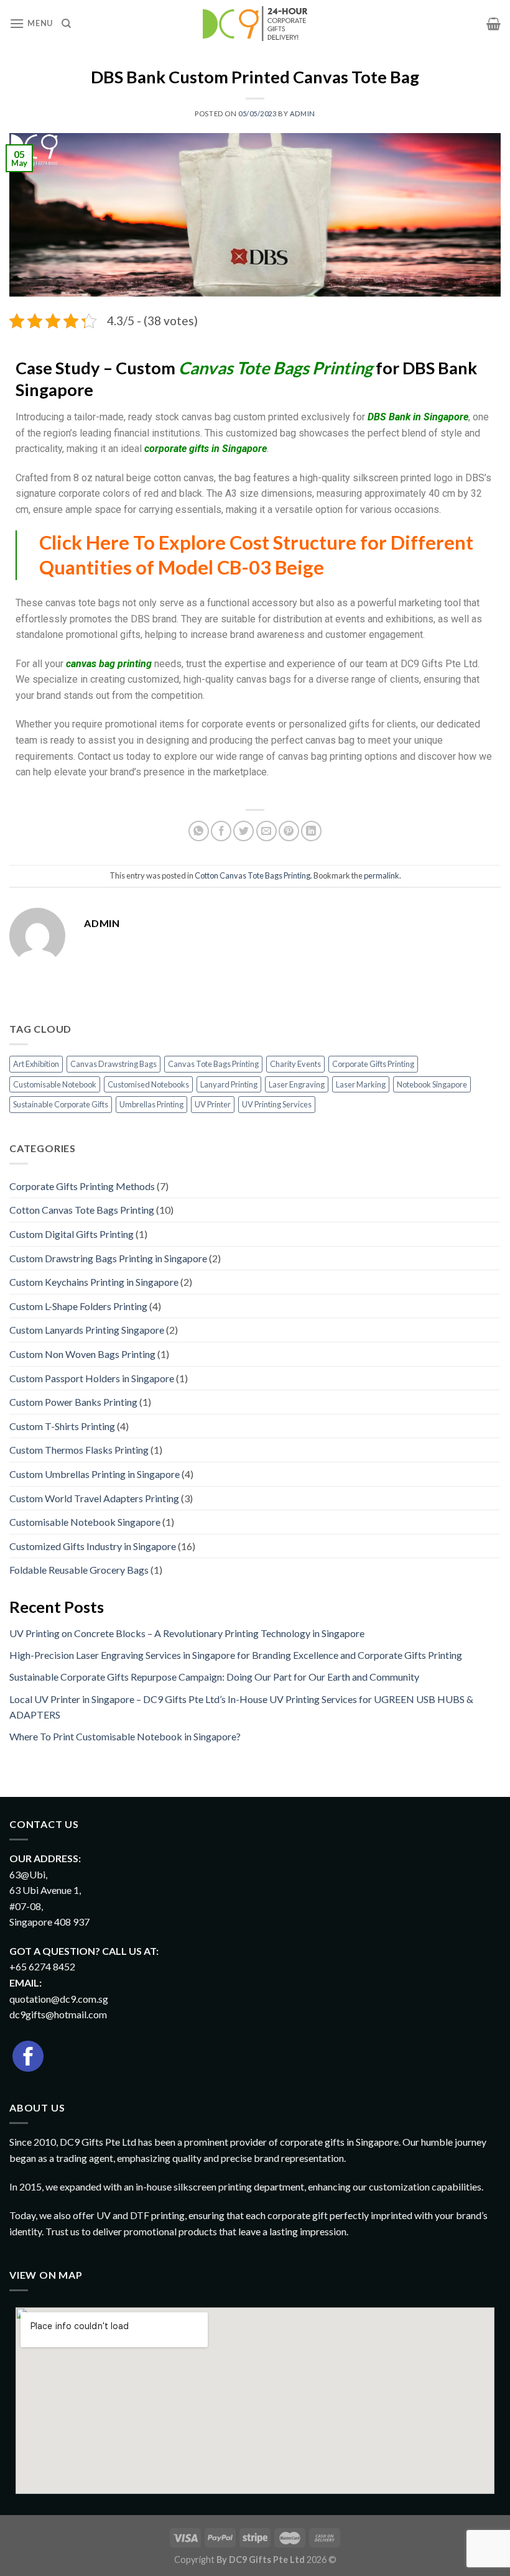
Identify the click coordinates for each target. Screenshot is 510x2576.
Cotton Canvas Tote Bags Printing (253, 875)
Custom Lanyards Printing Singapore (87, 1330)
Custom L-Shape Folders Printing (78, 1306)
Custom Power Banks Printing (73, 1402)
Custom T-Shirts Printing (62, 1426)
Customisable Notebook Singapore (85, 1522)
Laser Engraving (297, 1084)
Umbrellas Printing (151, 1104)
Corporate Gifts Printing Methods (82, 1186)
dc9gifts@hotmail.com (58, 2014)
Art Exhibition (36, 1064)
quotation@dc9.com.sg (59, 1999)
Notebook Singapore (432, 1084)
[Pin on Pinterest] (289, 831)
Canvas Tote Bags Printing (213, 1064)
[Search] (66, 24)
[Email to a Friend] (267, 831)
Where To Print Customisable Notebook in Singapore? (125, 1736)
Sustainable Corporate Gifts (61, 1104)
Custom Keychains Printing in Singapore (94, 1282)
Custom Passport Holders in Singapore (92, 1378)
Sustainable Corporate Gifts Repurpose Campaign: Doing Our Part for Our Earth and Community (214, 1677)
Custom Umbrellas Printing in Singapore (95, 1474)
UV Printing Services (277, 1104)
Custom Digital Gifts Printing (72, 1234)
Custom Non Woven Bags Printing (82, 1354)
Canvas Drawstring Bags (114, 1064)
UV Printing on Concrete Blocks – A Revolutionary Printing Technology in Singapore (187, 1633)
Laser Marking (361, 1084)
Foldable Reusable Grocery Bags (79, 1570)
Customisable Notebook (55, 1084)
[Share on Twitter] (243, 831)
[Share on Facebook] (221, 831)
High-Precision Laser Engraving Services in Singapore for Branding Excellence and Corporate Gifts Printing (236, 1655)
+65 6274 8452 (42, 1966)
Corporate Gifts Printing (373, 1064)
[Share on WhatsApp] (199, 831)
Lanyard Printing (229, 1084)
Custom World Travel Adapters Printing (94, 1498)
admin (303, 113)
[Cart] (494, 24)
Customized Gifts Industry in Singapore (93, 1546)
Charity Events (295, 1064)
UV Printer (213, 1104)
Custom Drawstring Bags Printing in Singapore (108, 1258)
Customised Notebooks (148, 1084)
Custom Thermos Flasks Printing (79, 1450)
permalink (382, 875)
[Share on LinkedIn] (311, 831)
